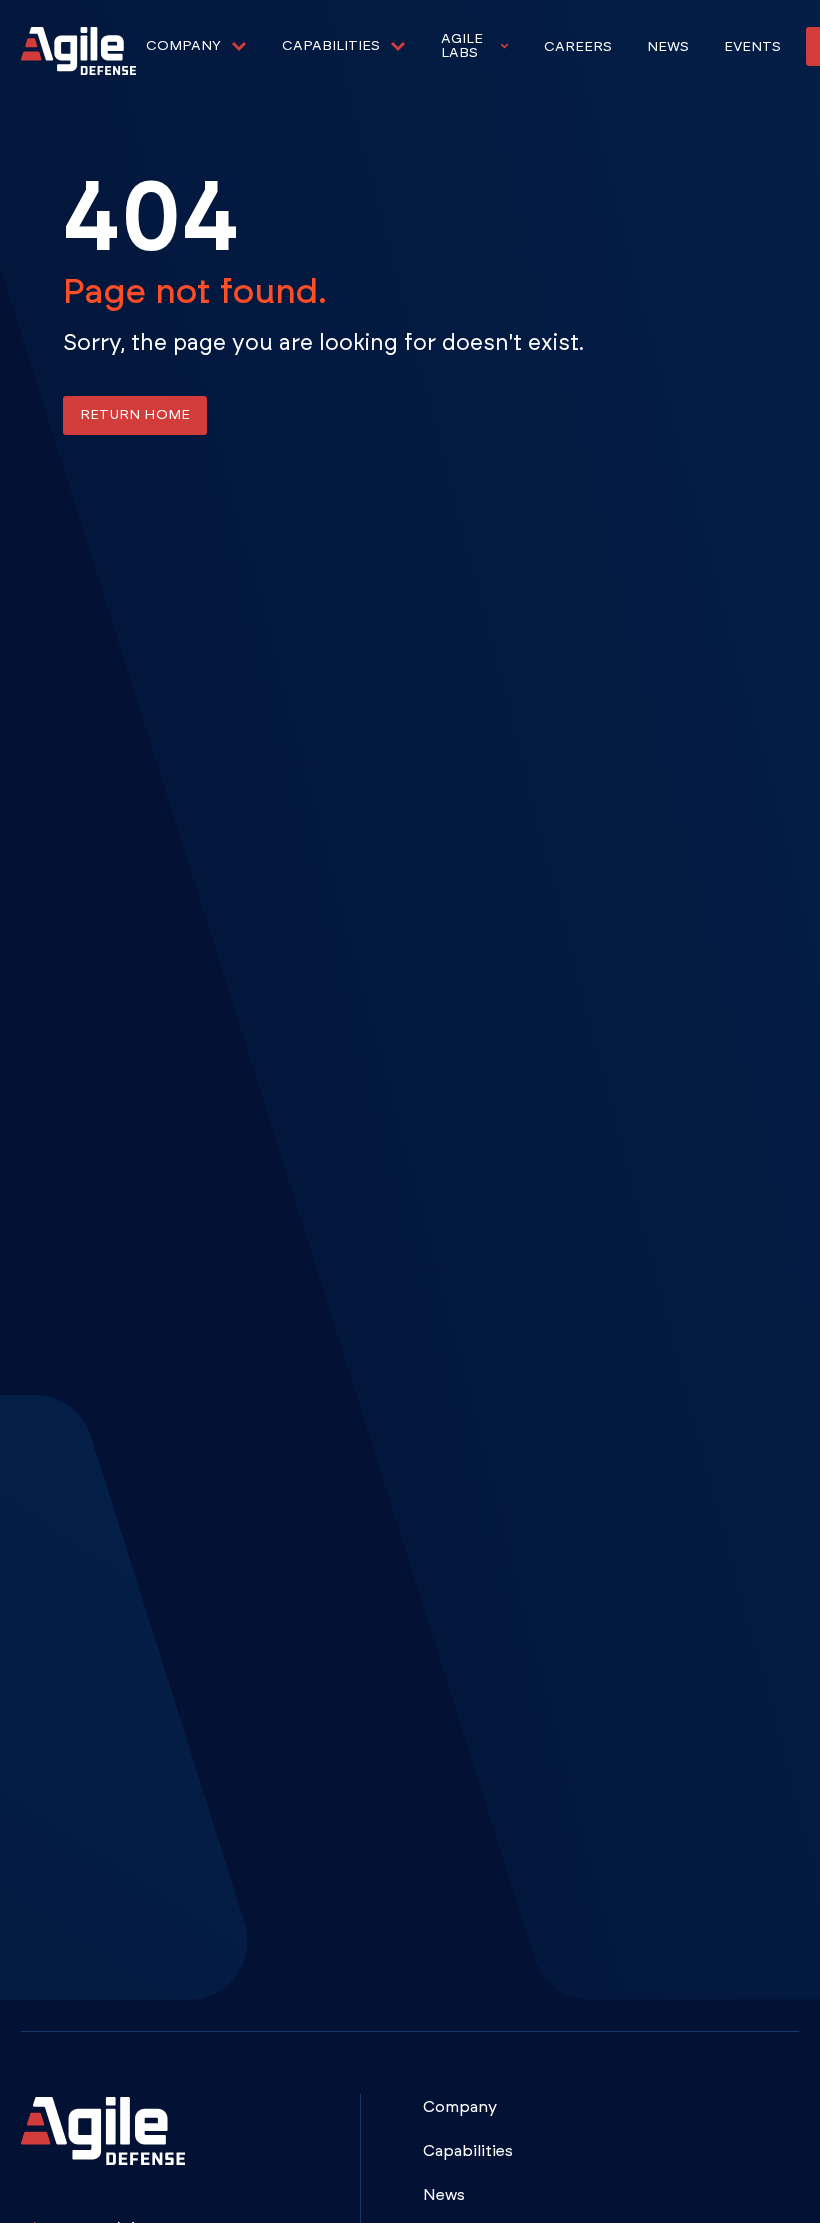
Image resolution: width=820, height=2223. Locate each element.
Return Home (135, 415)
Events (752, 47)
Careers (578, 47)
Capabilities (468, 2151)
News (668, 47)
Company (460, 2107)
